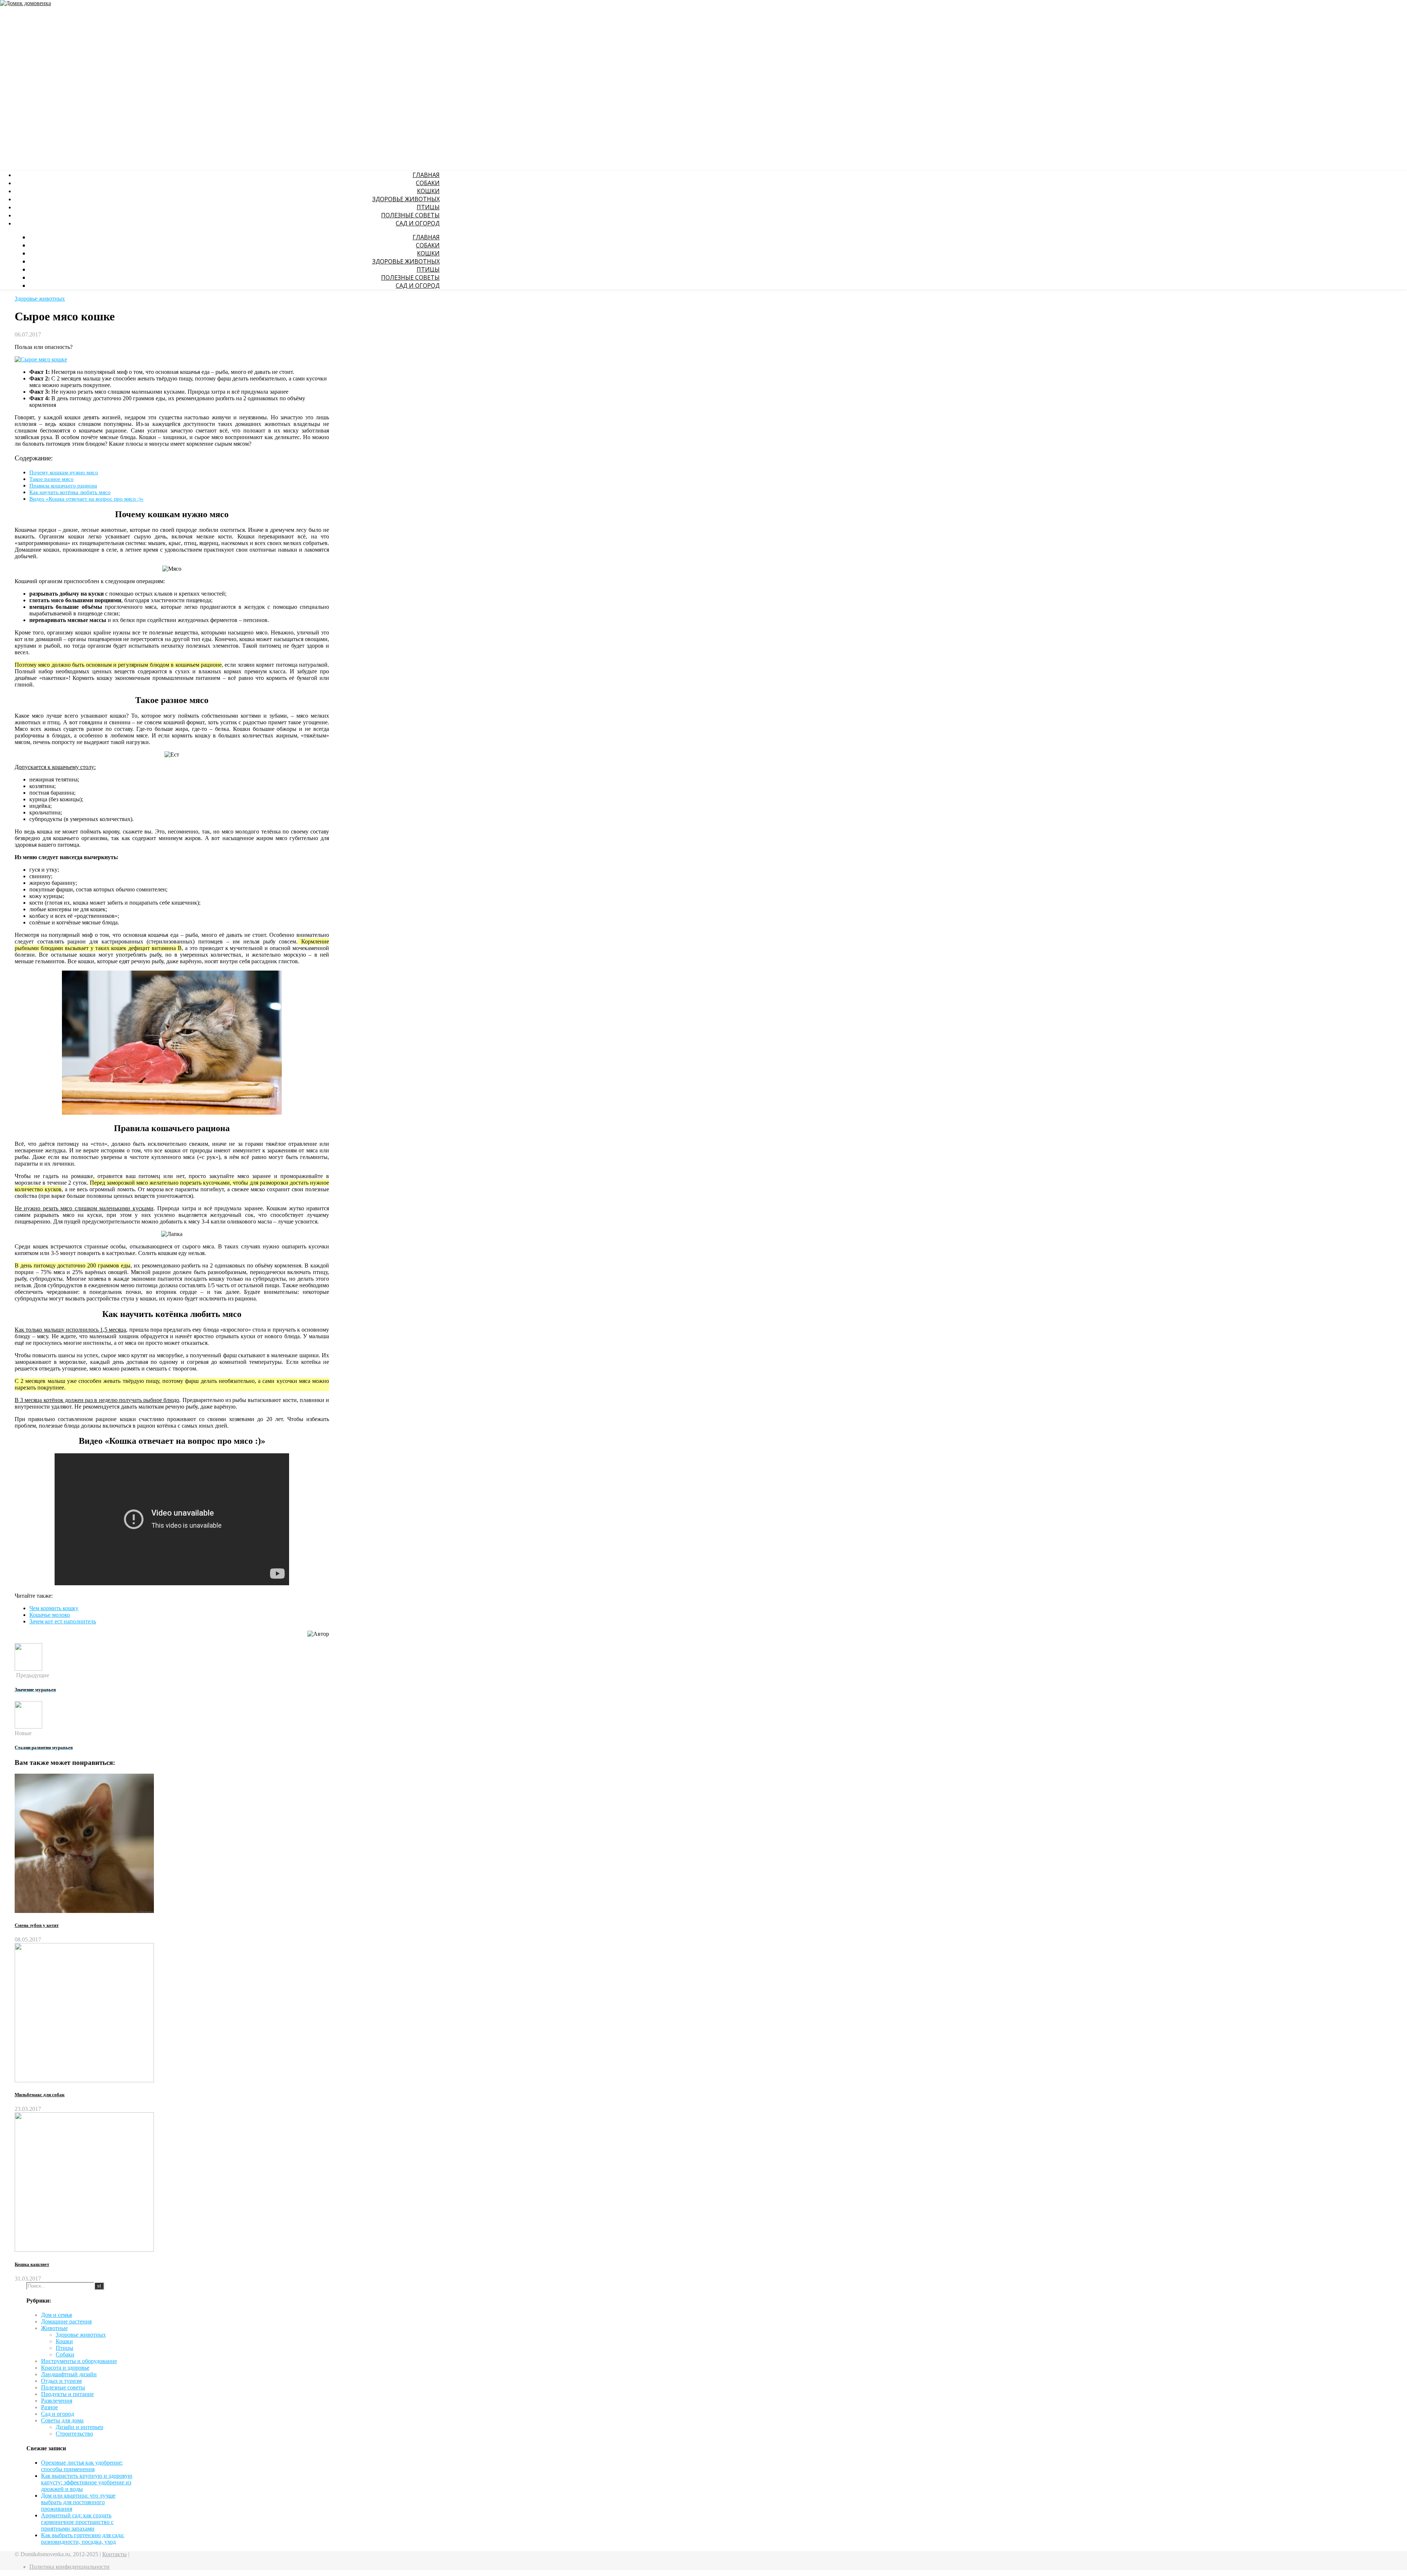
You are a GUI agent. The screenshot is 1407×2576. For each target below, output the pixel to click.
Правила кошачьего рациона (63, 485)
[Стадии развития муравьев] (28, 1727)
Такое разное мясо (51, 479)
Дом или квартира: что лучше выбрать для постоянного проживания (78, 2502)
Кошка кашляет (32, 2264)
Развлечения (57, 2401)
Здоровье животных (406, 199)
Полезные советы (410, 215)
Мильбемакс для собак (40, 2095)
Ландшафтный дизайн (69, 2374)
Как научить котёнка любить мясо (70, 492)
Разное (49, 2407)
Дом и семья (56, 2315)
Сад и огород (418, 223)
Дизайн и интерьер (80, 2427)
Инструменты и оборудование (79, 2361)
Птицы (428, 207)
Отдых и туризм (61, 2381)
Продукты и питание (67, 2394)
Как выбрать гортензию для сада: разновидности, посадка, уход (83, 2538)
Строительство (74, 2434)
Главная (426, 175)
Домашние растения (66, 2321)
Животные (54, 2328)
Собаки (428, 183)
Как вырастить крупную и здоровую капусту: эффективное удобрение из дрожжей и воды (87, 2482)
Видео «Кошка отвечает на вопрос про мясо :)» (86, 499)
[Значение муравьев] (28, 1669)
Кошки (428, 191)
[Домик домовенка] (25, 4)
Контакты (115, 2554)
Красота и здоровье (65, 2368)
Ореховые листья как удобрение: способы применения (82, 2466)
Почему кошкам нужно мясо (64, 472)
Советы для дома (62, 2420)
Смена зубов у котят (37, 1925)
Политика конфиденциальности (69, 2567)
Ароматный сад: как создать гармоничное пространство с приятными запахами (77, 2522)
